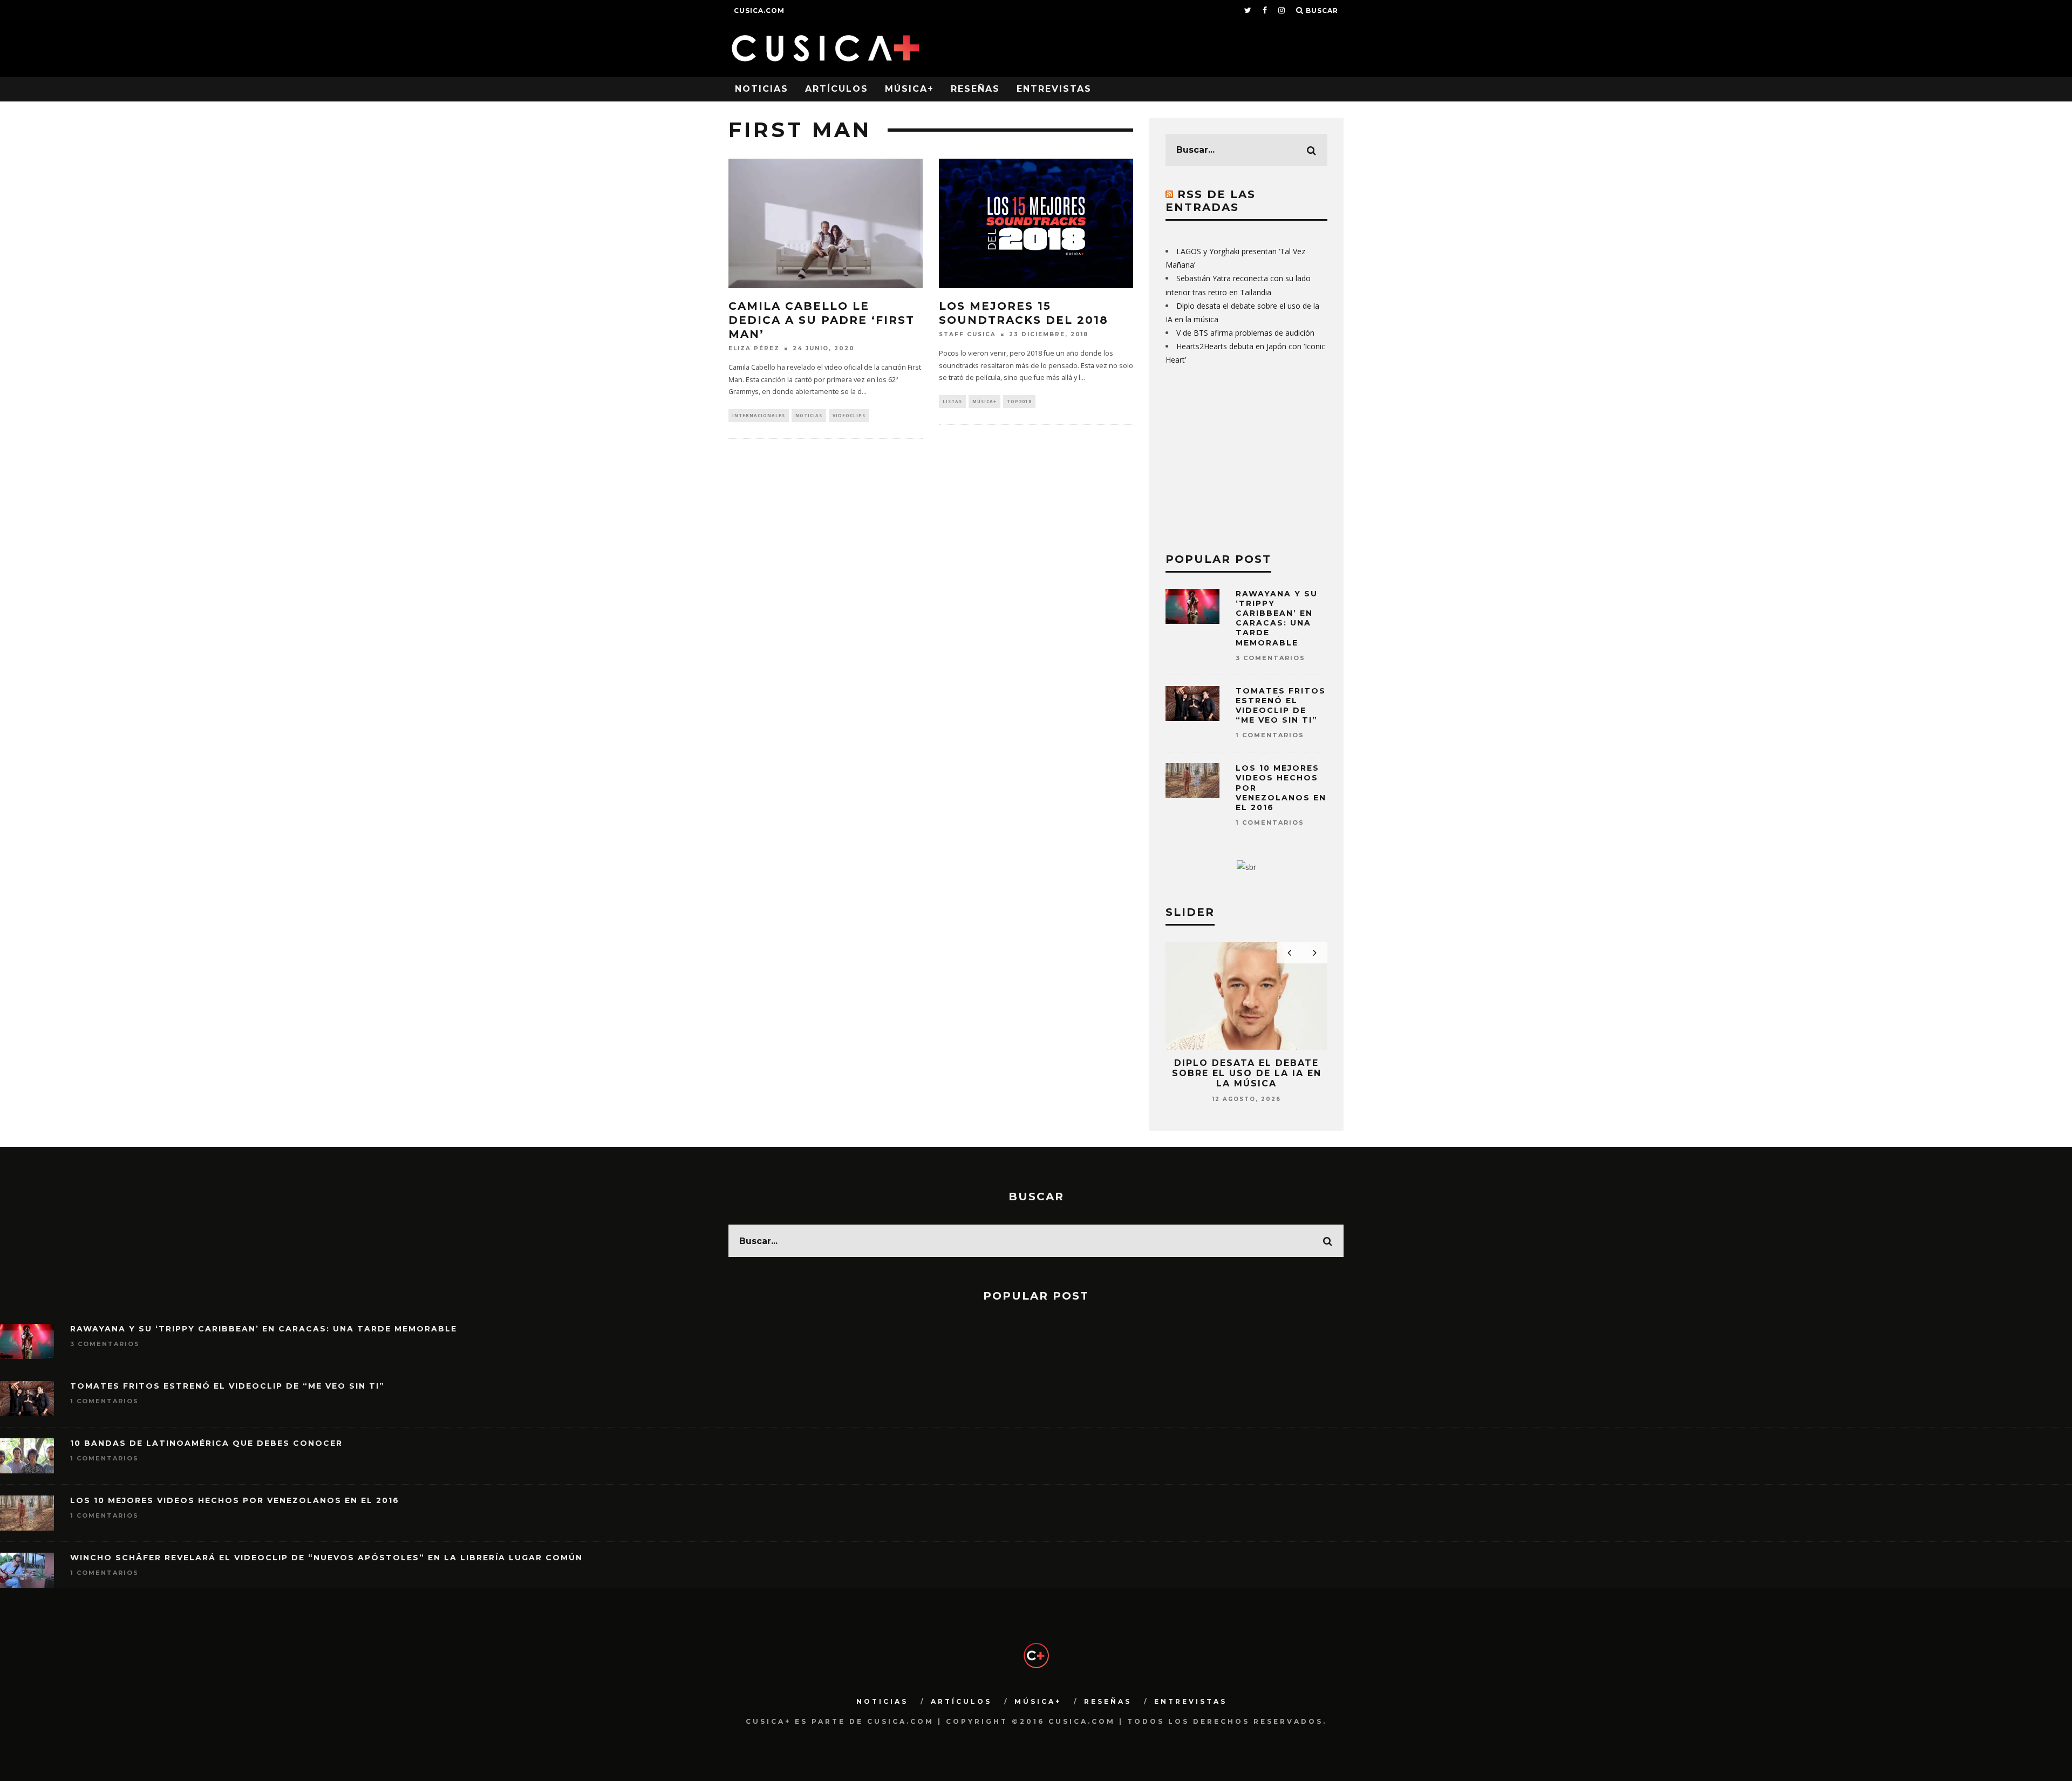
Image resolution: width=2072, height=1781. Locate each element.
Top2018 (1019, 401)
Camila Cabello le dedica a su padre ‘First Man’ (822, 320)
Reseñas (975, 89)
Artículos (837, 89)
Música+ (909, 89)
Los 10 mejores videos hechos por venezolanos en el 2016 (235, 1500)
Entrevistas (1054, 89)
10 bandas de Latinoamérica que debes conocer (206, 1443)
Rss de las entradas (1211, 201)
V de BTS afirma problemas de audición (1245, 333)
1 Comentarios (1270, 735)
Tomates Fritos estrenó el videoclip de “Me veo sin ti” (1281, 706)
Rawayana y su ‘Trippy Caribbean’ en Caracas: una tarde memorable (1277, 618)
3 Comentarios (1270, 658)
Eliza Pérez (754, 348)
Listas (952, 401)
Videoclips (849, 415)
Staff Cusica (967, 334)
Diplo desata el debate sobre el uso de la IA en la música (1247, 1073)
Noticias (762, 89)
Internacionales (759, 415)
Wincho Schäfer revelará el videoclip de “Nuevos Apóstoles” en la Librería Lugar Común (326, 1558)
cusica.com (759, 11)
